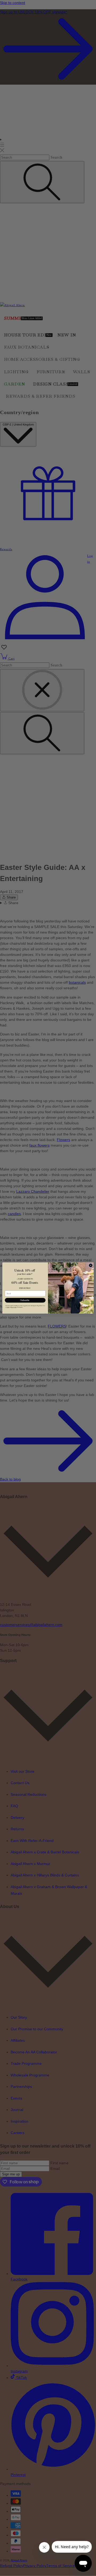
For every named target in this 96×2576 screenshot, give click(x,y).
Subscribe (25, 1300)
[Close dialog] (91, 1265)
